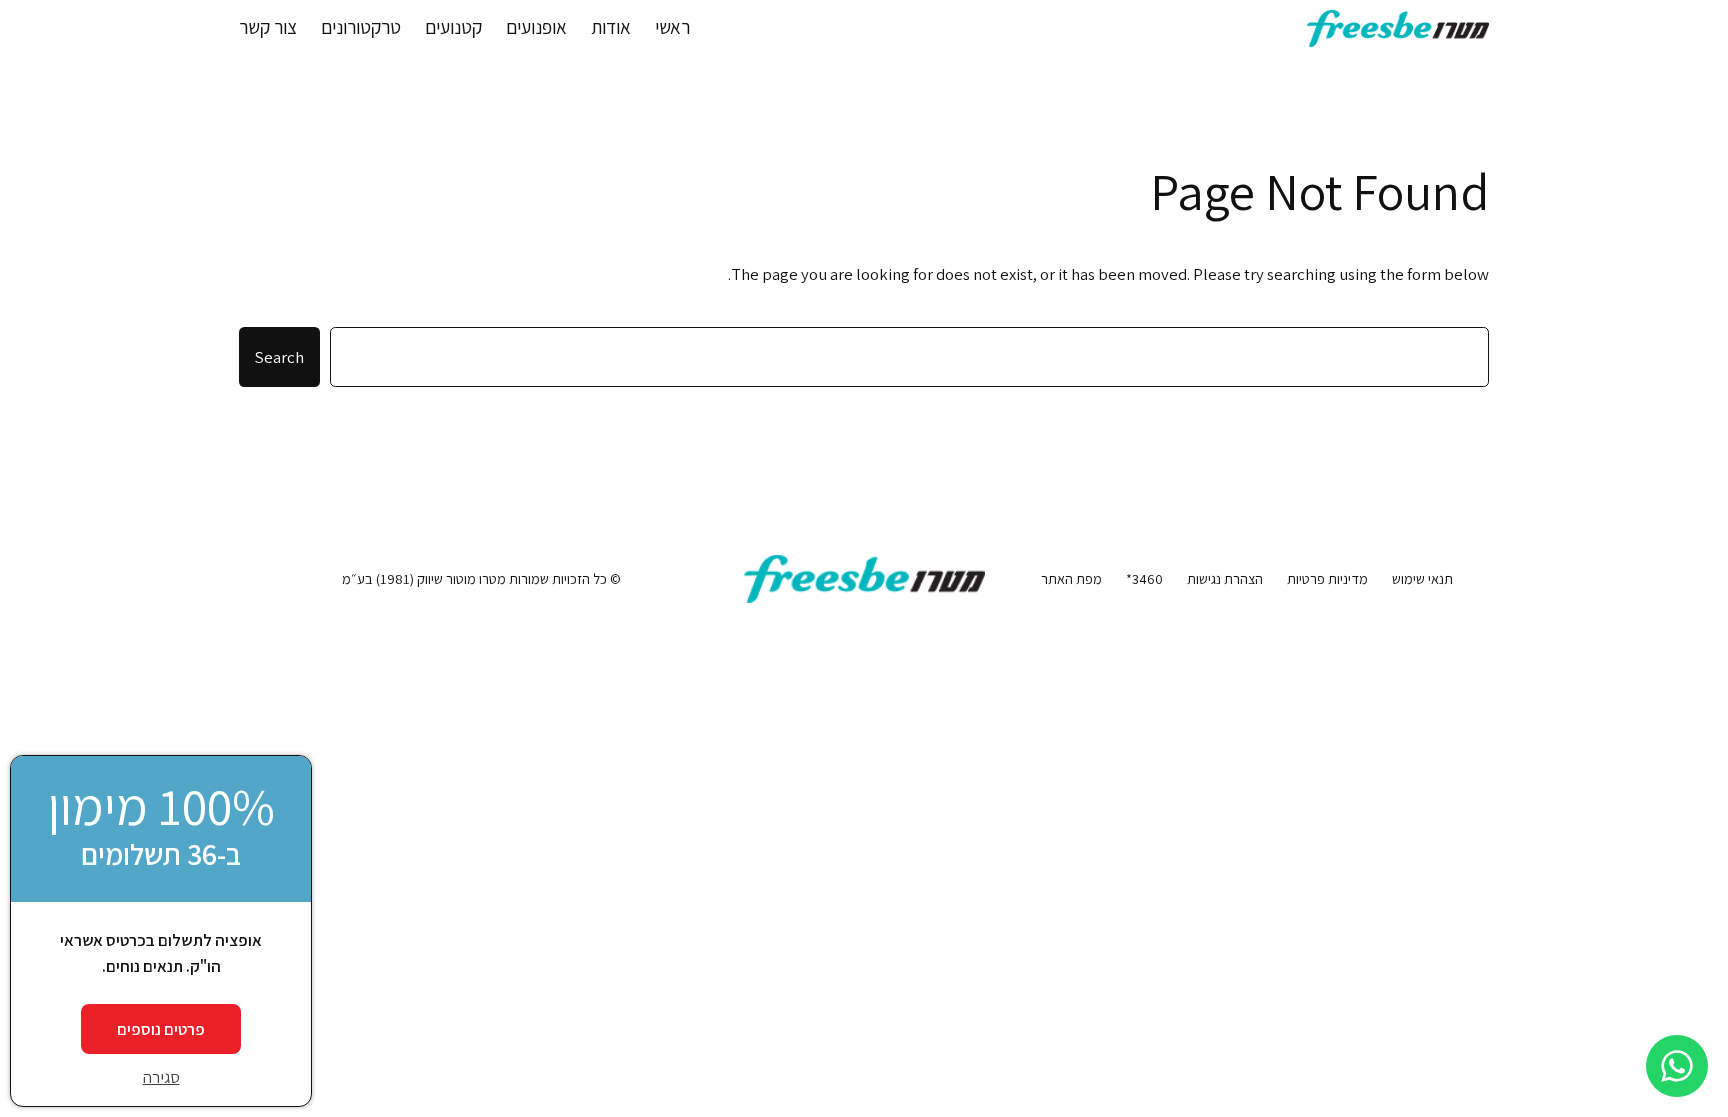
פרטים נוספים (161, 1029)
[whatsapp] (1677, 1066)
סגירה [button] (161, 1077)
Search (279, 357)
